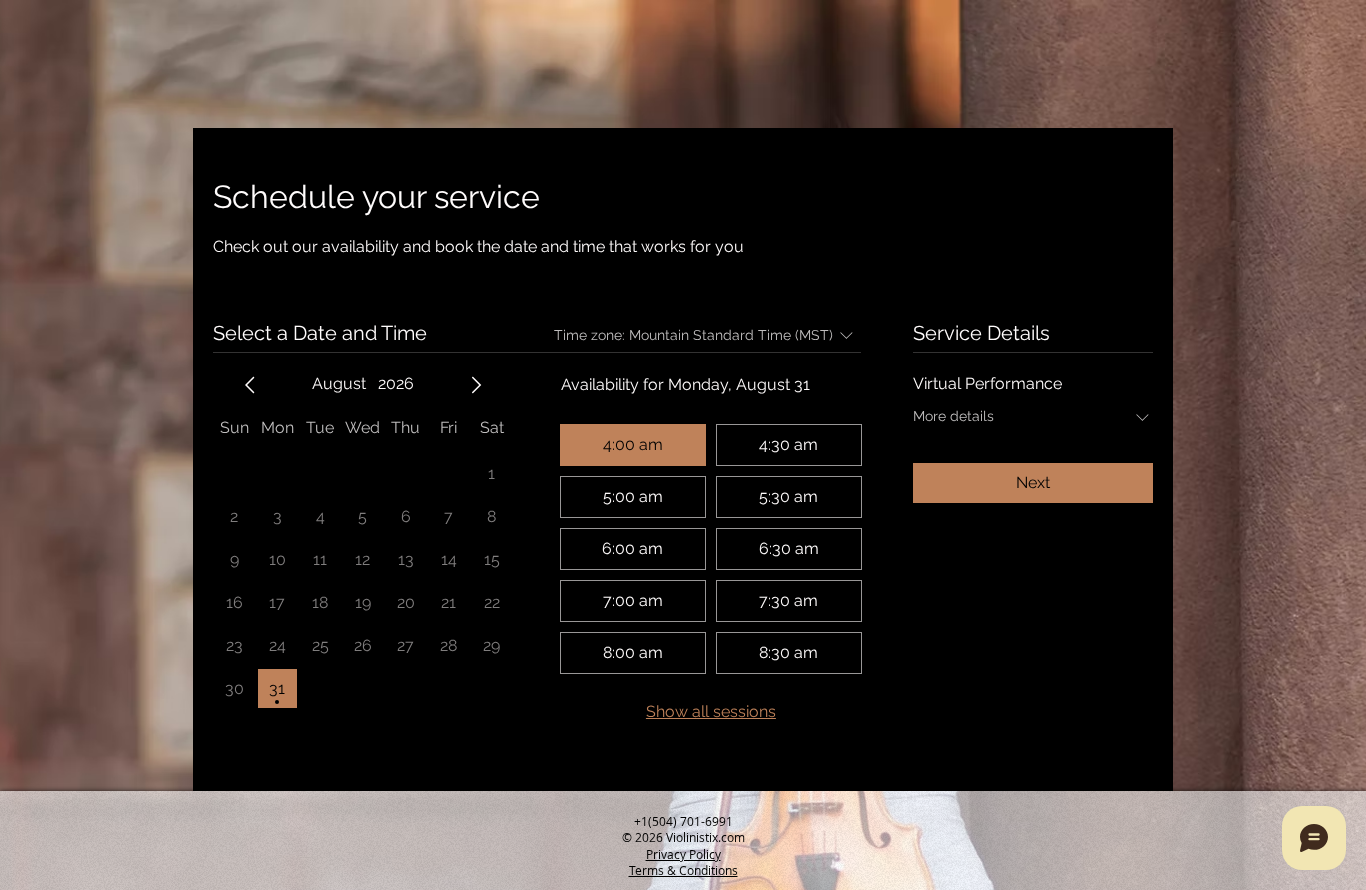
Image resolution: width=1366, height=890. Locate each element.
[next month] (476, 385)
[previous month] (250, 385)
